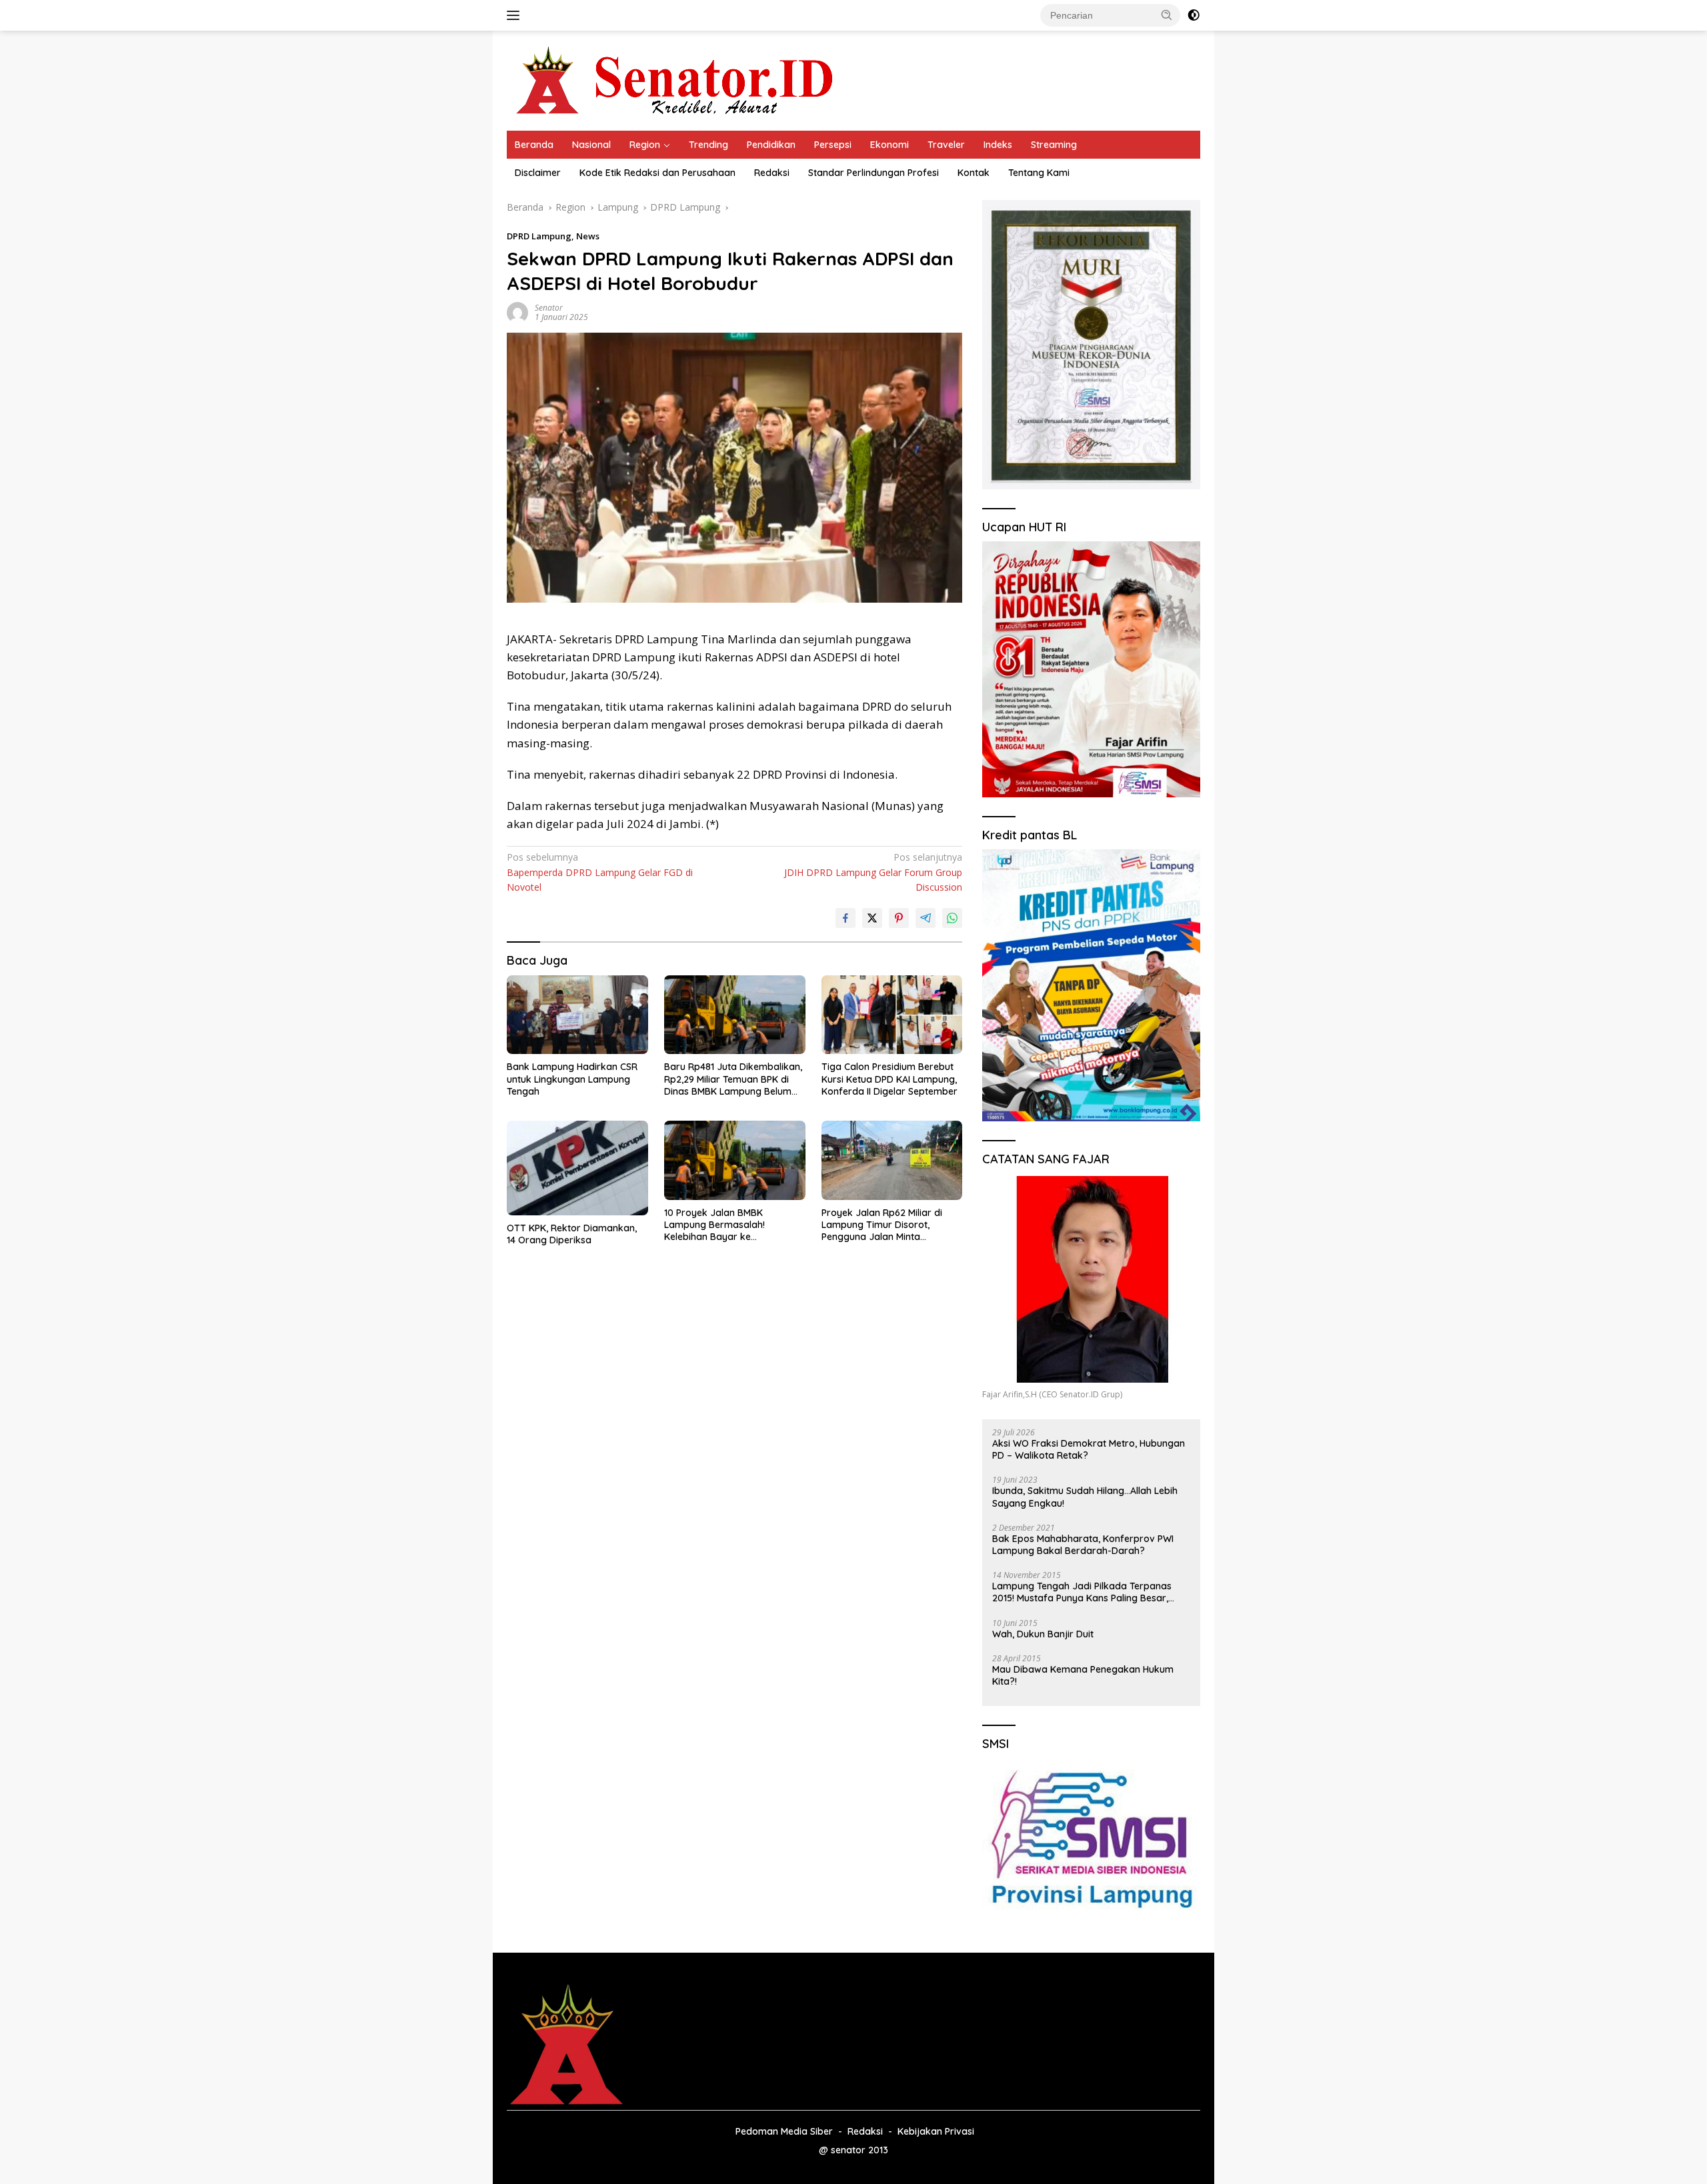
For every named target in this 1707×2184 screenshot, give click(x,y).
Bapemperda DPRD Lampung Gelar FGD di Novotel (600, 872)
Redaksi (772, 173)
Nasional (591, 145)
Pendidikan (771, 145)
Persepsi (833, 145)
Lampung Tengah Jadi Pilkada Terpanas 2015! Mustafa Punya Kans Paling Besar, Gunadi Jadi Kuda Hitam (1082, 1592)
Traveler (946, 145)
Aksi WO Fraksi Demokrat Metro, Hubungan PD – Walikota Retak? (1089, 1449)
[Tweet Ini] (872, 918)
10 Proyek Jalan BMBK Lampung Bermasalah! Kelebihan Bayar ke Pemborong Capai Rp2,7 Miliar (731, 1225)
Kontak (974, 173)
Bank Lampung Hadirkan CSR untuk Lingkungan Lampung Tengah (572, 1079)
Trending (708, 145)
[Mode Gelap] (1194, 15)
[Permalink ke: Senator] (517, 312)
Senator (549, 308)
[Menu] (516, 15)
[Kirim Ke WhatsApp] (952, 918)
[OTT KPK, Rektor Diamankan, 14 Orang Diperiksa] (577, 1168)
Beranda (534, 145)
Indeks (998, 145)
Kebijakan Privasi (936, 2131)
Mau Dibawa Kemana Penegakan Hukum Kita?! (1083, 1675)
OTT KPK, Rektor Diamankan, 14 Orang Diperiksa (572, 1234)
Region (645, 145)
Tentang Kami (1039, 173)
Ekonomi (890, 145)
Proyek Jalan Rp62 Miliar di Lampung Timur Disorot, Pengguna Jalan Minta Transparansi (882, 1225)
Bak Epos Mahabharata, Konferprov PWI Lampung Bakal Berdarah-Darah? (1083, 1545)
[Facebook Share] (845, 918)
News (588, 236)
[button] (1167, 15)
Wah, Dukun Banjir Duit (1043, 1634)
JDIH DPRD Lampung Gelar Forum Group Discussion (873, 872)
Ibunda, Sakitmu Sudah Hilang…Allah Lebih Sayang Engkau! (1085, 1497)
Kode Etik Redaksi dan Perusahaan (657, 173)
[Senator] (677, 80)
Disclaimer (538, 173)
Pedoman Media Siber (784, 2131)
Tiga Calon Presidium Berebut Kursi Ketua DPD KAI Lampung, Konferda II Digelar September (890, 1079)
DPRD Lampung (539, 236)
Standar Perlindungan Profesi (874, 173)
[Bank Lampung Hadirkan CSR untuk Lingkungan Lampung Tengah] (577, 1015)
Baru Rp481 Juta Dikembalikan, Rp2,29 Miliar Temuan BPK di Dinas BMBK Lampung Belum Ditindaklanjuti (733, 1079)
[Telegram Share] (926, 918)
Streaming (1054, 145)
